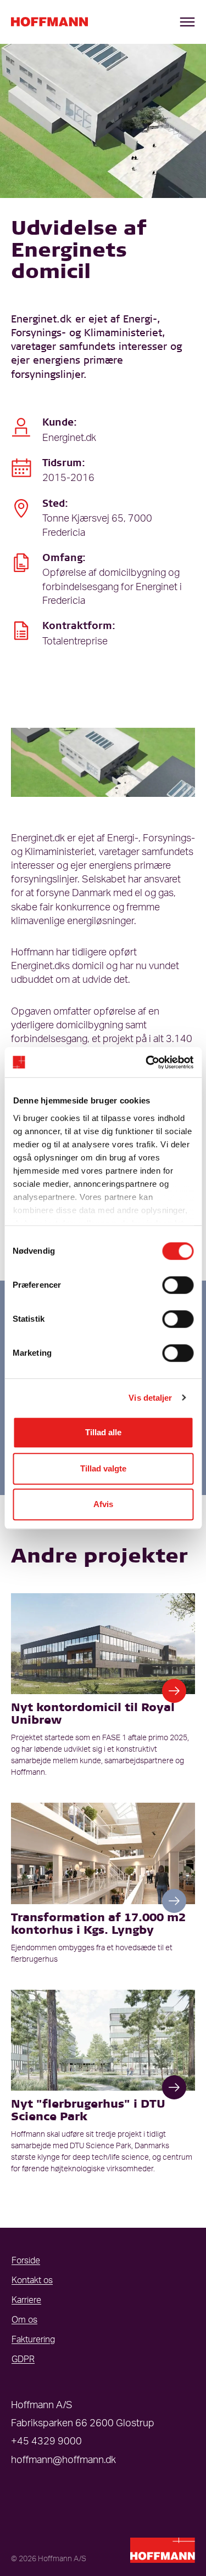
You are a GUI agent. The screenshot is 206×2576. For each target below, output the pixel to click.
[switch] (178, 1285)
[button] (174, 1691)
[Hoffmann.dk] (49, 22)
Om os (24, 2320)
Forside (26, 2261)
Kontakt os (32, 2280)
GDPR (23, 2359)
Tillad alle (103, 1432)
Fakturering (33, 2340)
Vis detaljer (150, 1398)
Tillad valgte (103, 1468)
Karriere (26, 2300)
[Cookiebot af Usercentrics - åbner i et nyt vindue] (147, 1062)
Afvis (103, 1504)
